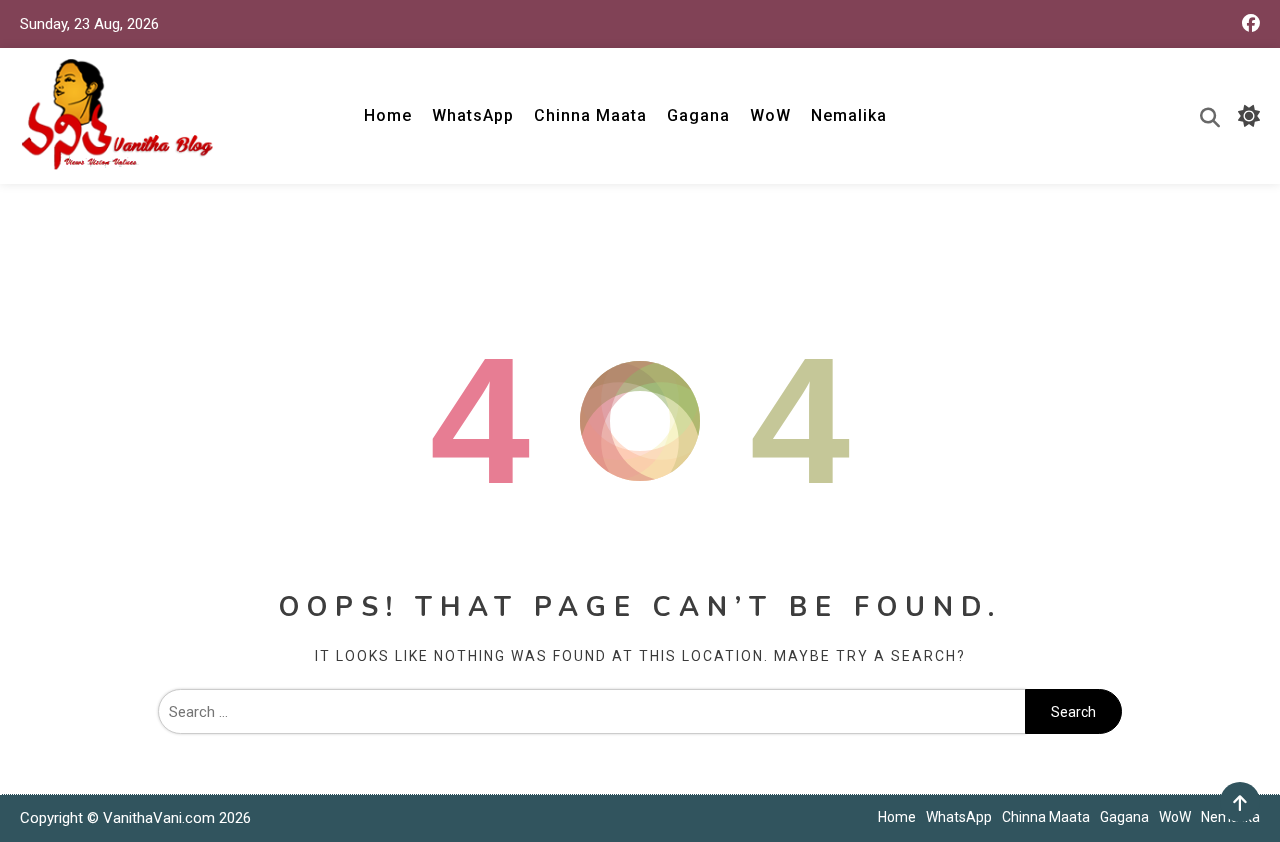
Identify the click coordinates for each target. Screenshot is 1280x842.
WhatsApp (473, 115)
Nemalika (849, 115)
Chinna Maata (590, 115)
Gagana (698, 115)
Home (388, 115)
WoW (770, 115)
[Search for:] (591, 712)
